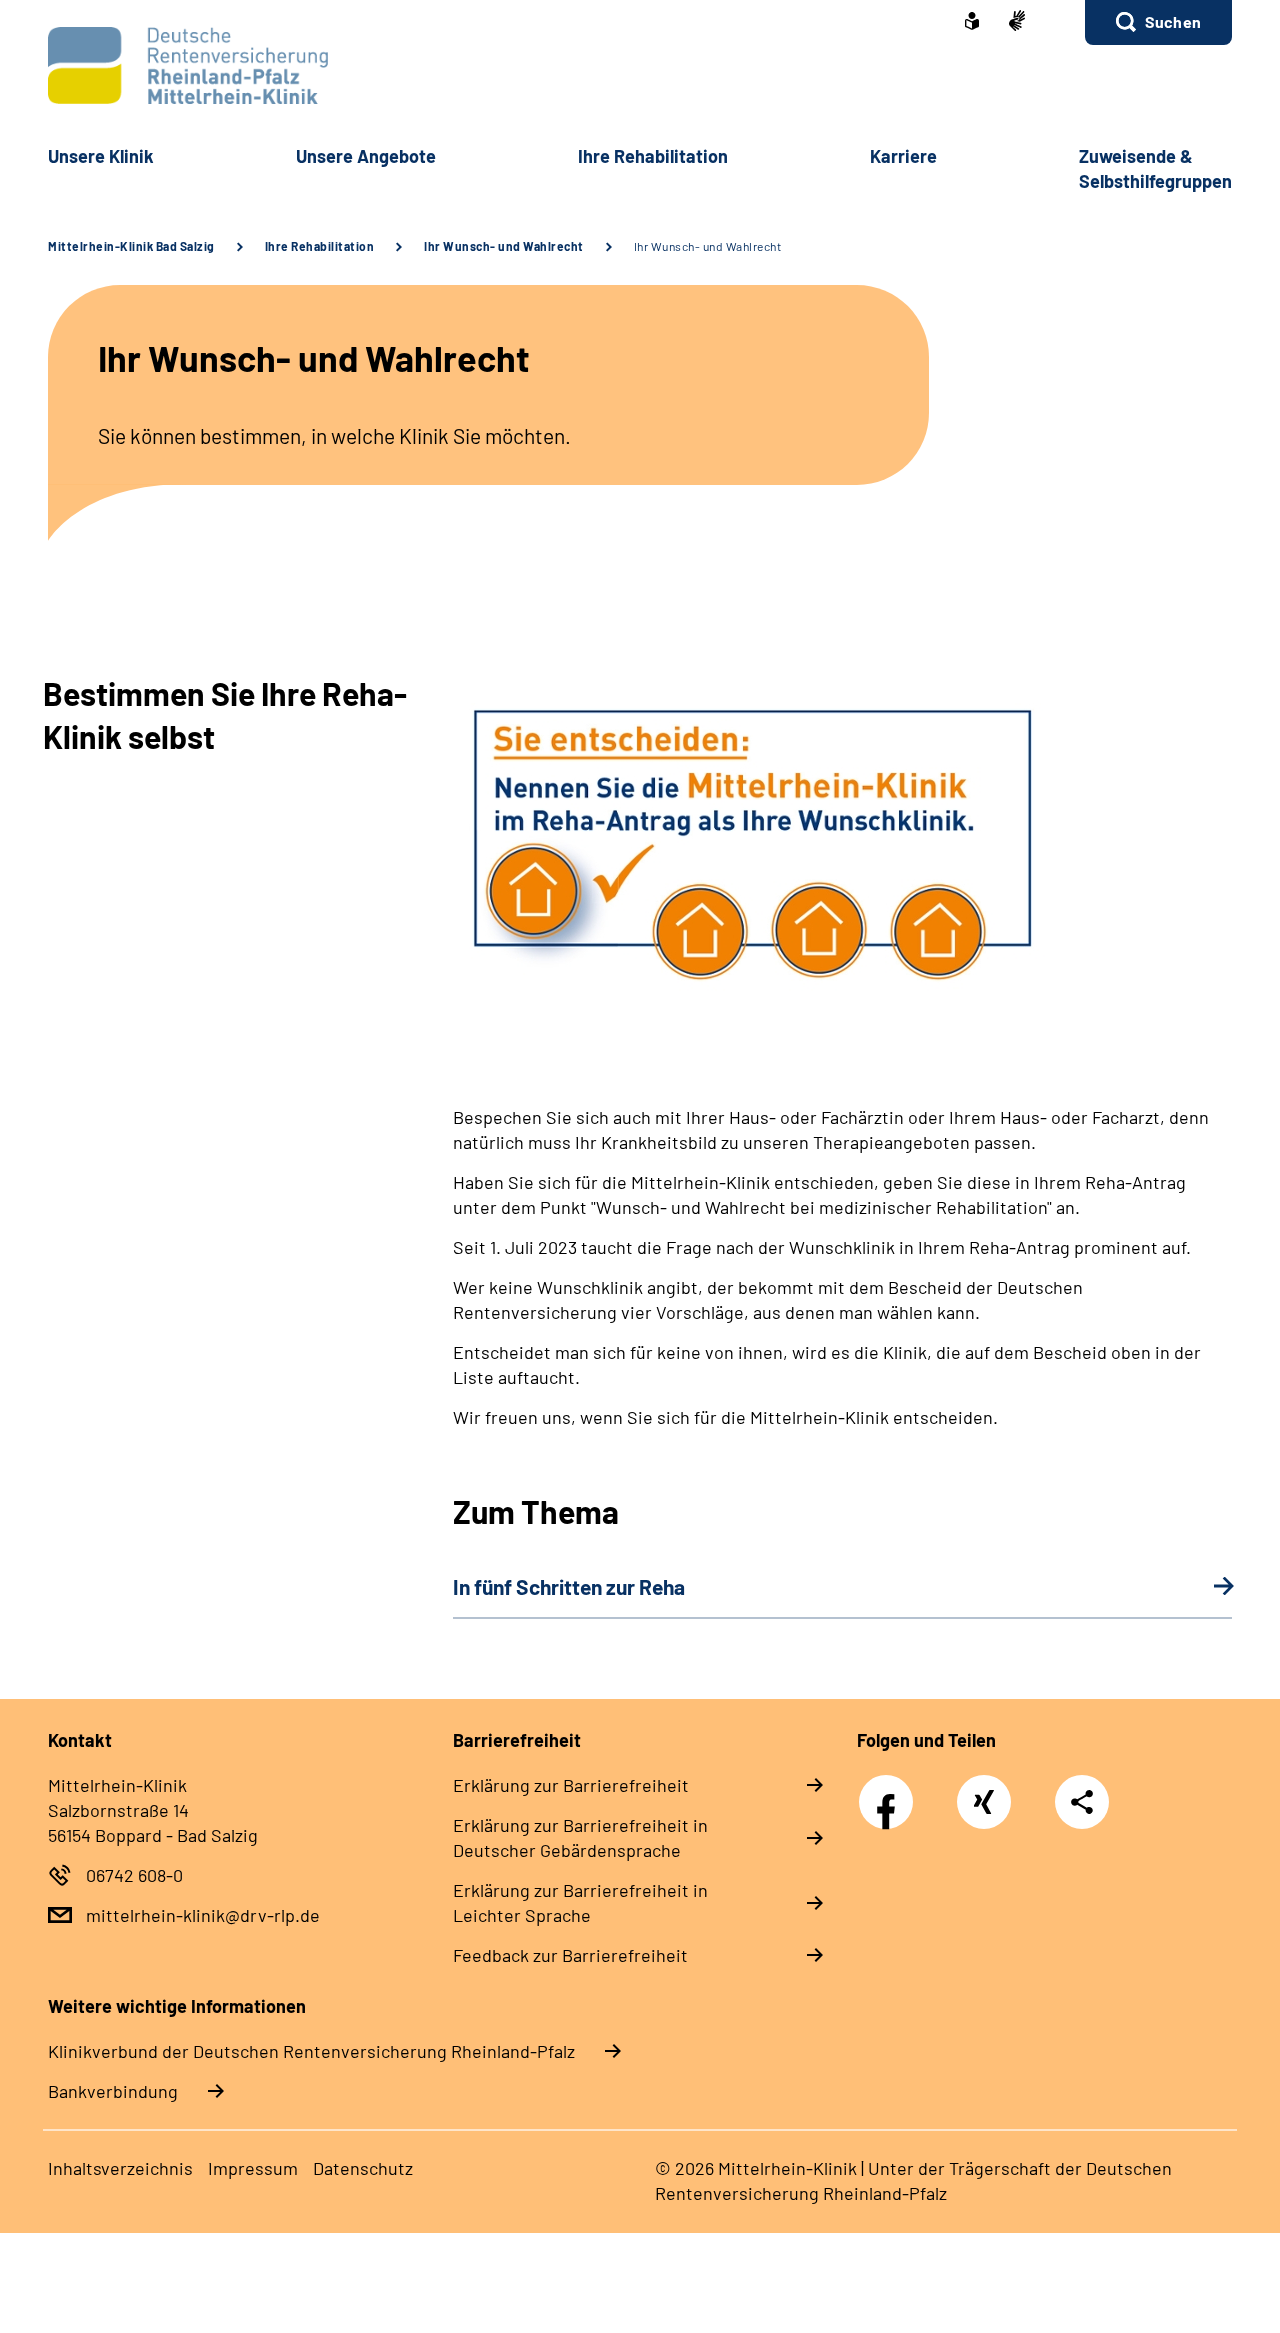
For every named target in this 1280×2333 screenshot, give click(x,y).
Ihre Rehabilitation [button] (653, 156)
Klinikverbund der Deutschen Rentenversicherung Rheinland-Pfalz (311, 2051)
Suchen (1173, 21)
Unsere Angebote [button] (366, 156)
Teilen (1082, 1802)
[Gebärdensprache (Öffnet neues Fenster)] (1017, 22)
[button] (1158, 22)
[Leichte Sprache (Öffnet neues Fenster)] (972, 23)
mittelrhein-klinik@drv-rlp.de (203, 1915)
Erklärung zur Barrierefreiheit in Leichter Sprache (580, 1902)
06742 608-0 (134, 1875)
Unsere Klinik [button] (101, 156)
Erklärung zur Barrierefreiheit (571, 1785)
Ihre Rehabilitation (320, 246)
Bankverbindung (113, 2091)
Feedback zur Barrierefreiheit (570, 1955)
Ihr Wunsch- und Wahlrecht (504, 246)
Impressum (253, 2168)
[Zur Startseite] (640, 65)
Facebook (891, 1791)
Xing (984, 1791)
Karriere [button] (903, 156)
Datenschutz (363, 2168)
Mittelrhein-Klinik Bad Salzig (131, 246)
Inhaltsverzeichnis (120, 2168)
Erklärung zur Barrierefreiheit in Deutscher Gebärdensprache (580, 1837)
